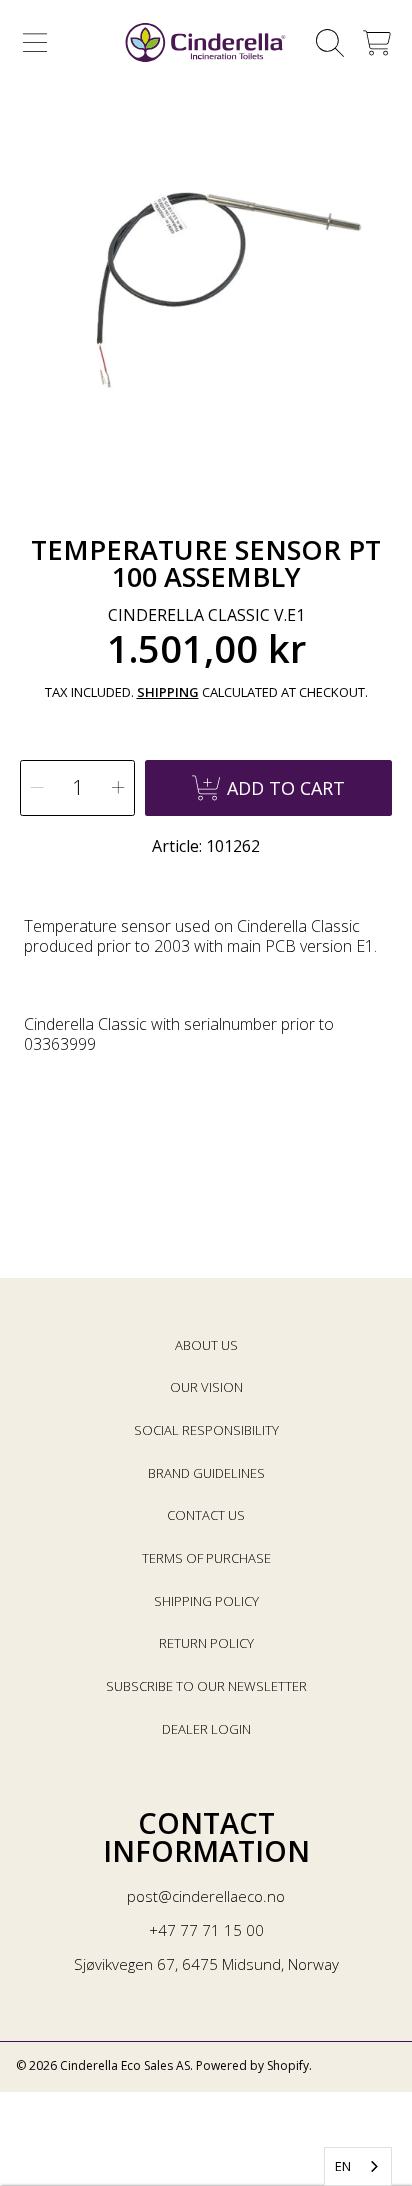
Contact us (206, 1515)
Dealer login (206, 1729)
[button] (35, 43)
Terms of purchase (206, 1558)
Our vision (206, 1387)
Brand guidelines (206, 1473)
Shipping (168, 692)
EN (343, 2166)
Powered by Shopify (252, 2065)
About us (206, 1345)
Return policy (206, 1643)
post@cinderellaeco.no (206, 1896)
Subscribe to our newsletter (206, 1686)
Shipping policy (206, 1601)
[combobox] (358, 2166)
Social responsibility (206, 1430)
